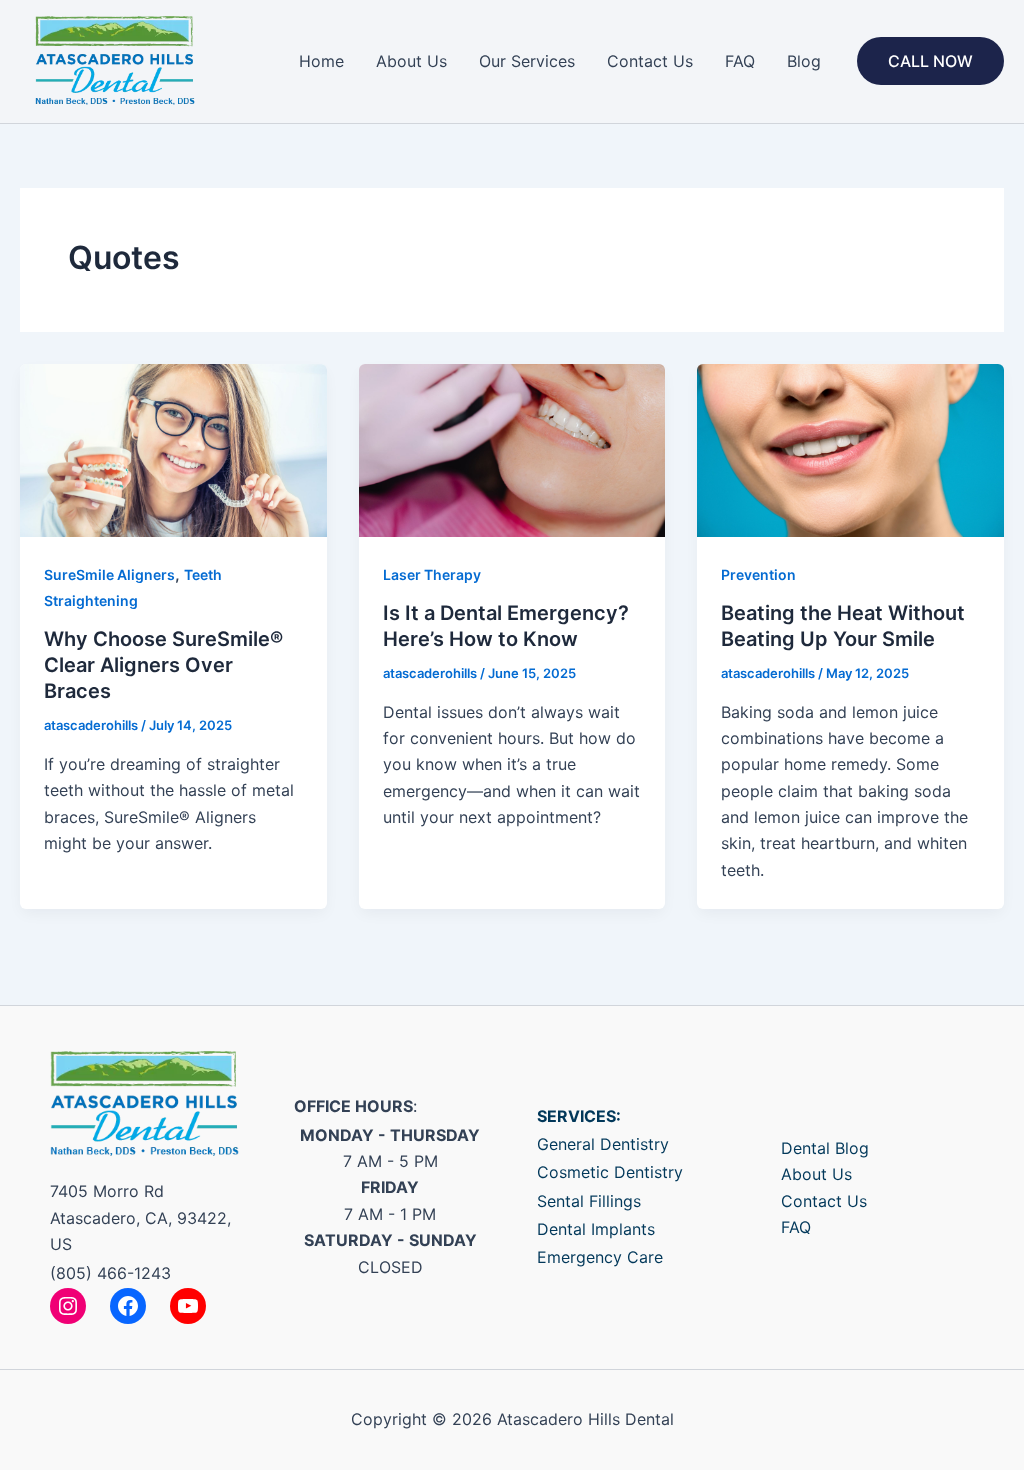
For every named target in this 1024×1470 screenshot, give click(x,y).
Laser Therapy (432, 574)
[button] (930, 61)
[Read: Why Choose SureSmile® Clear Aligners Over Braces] (173, 449)
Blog (804, 61)
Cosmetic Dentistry (610, 1172)
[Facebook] (128, 1306)
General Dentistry (603, 1144)
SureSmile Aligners (109, 574)
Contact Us (650, 61)
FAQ (740, 61)
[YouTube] (188, 1306)
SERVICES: (579, 1116)
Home (321, 61)
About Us (411, 61)
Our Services (527, 61)
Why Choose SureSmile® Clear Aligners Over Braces (163, 665)
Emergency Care (600, 1257)
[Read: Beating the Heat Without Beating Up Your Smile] (850, 449)
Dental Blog (825, 1148)
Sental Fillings (589, 1201)
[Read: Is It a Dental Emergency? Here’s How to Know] (512, 449)
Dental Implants (596, 1229)
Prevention (758, 574)
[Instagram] (68, 1306)
